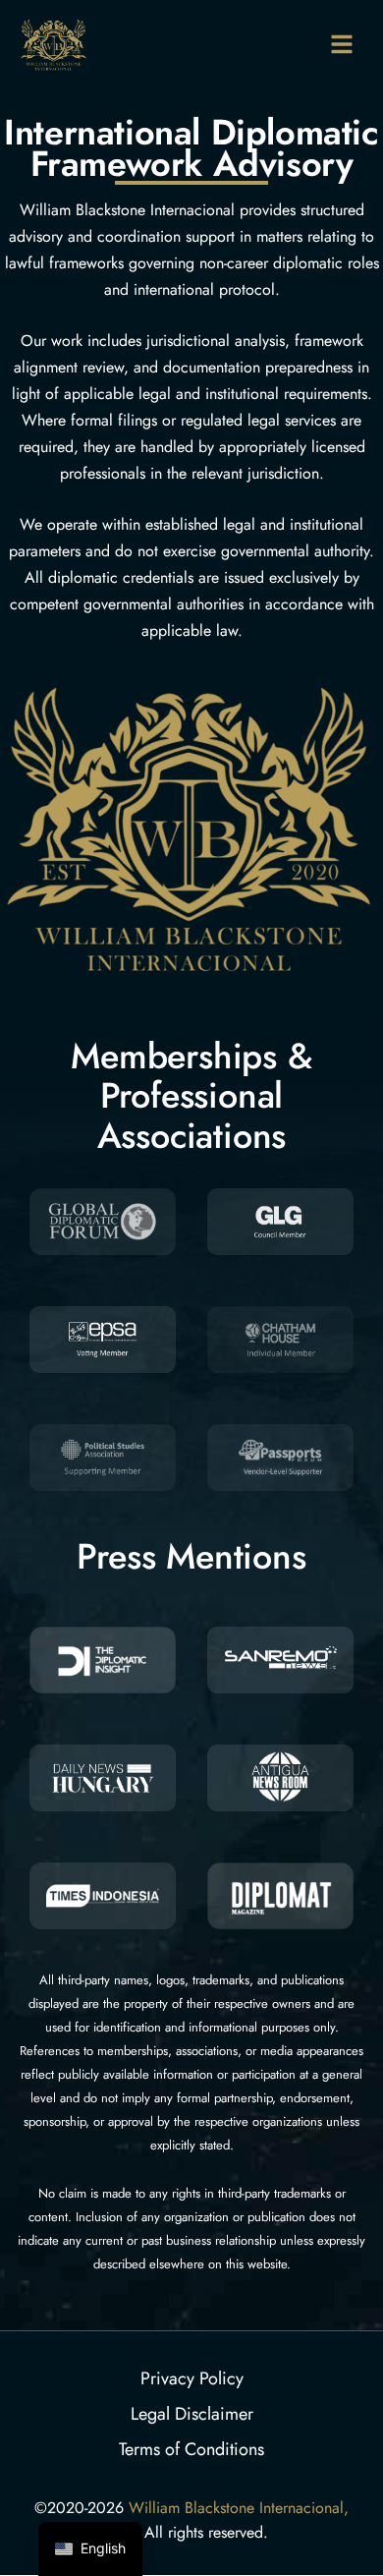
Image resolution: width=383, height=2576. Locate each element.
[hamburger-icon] (341, 43)
